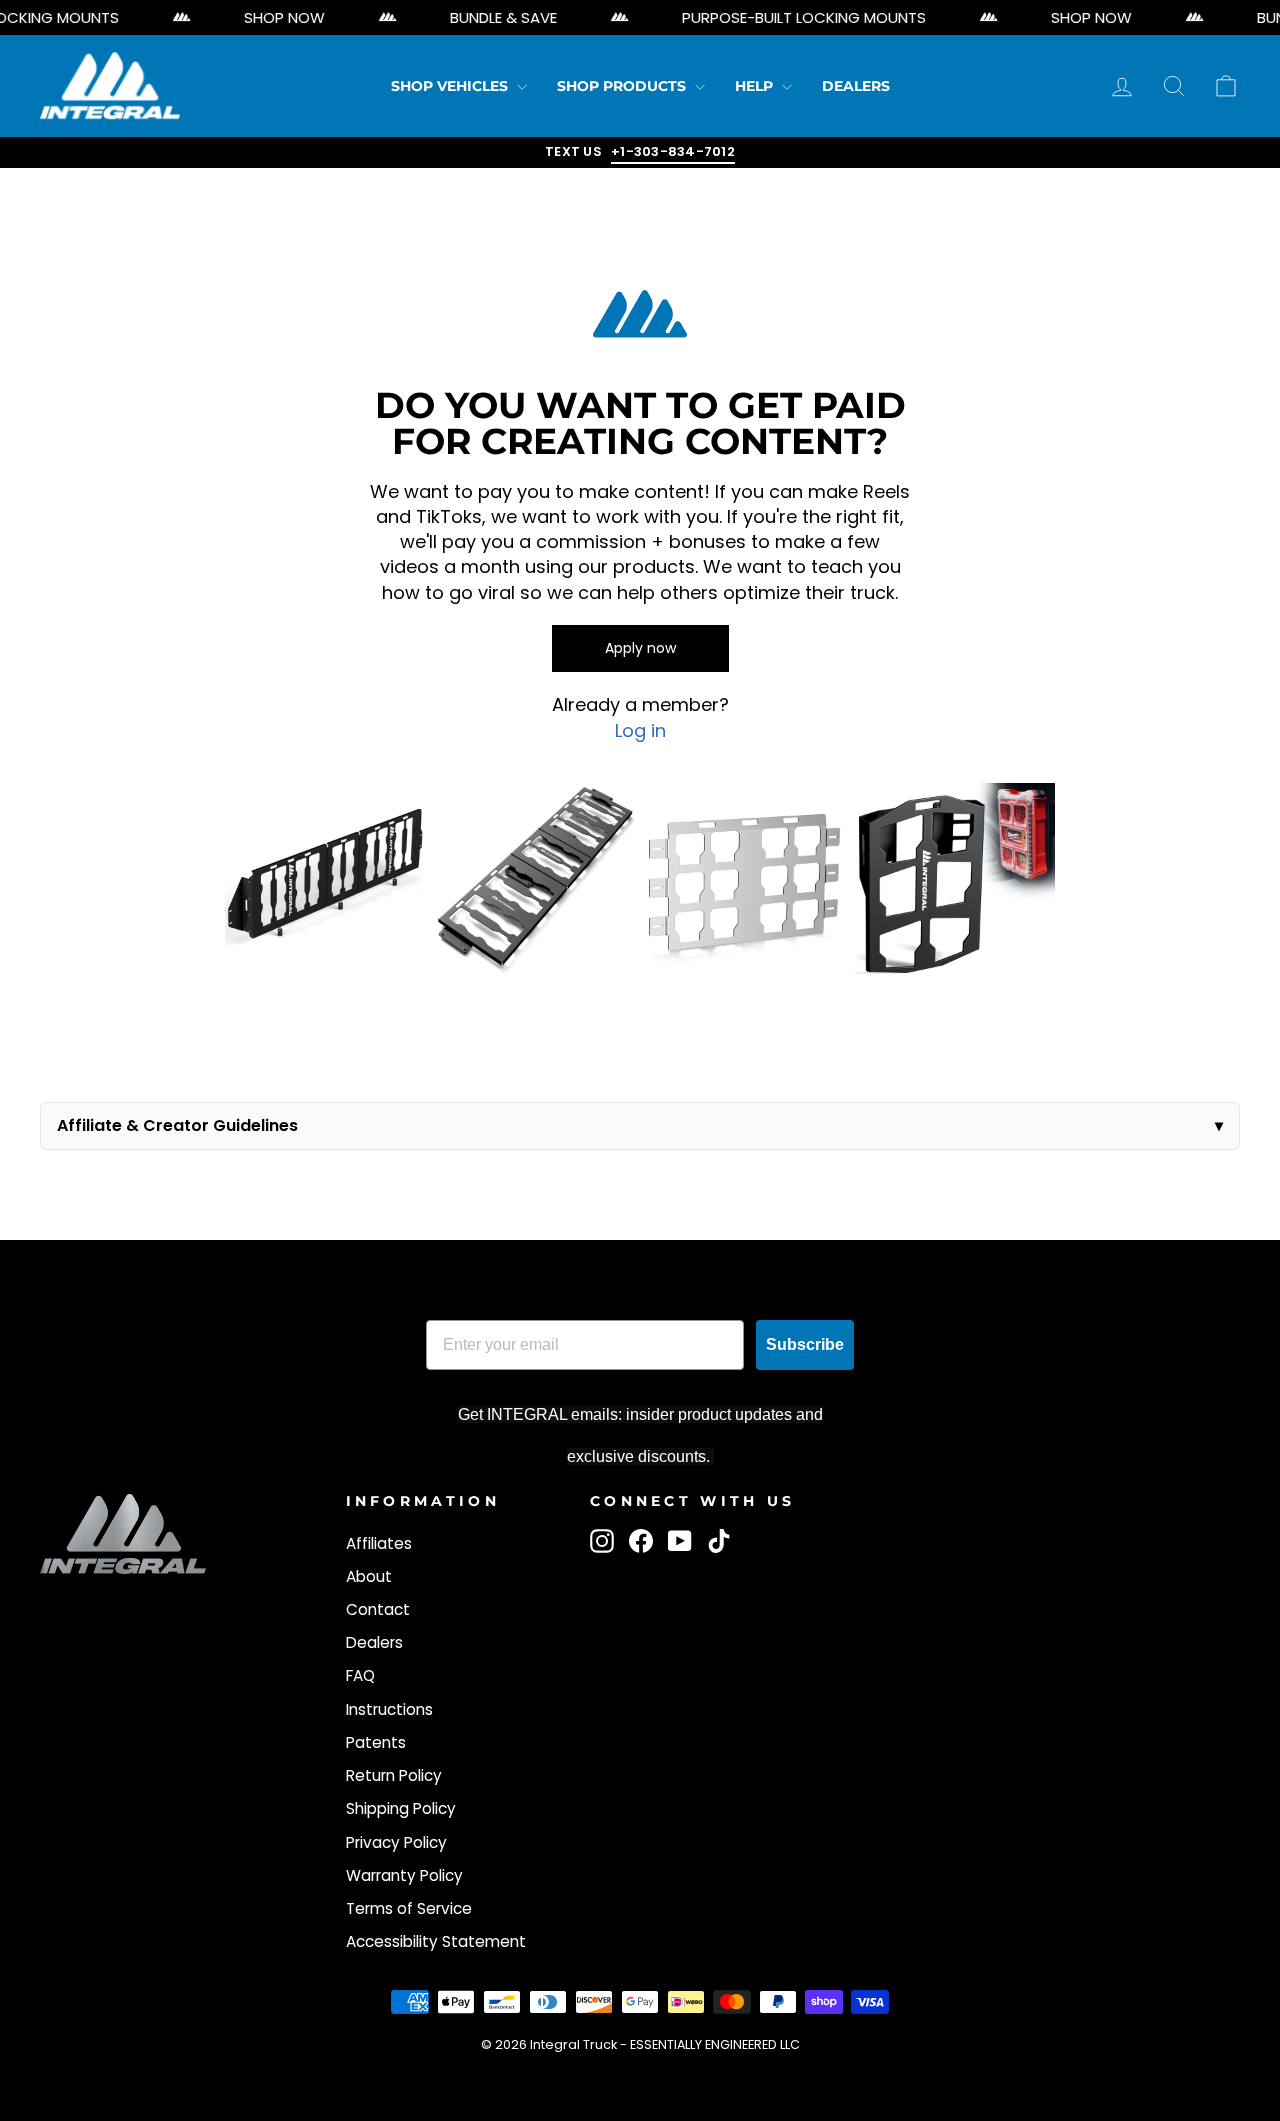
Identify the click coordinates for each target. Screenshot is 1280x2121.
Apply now (640, 648)
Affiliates (379, 1543)
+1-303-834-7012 (673, 151)
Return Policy (394, 1775)
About (369, 1576)
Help (756, 86)
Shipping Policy (401, 1808)
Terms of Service (409, 1908)
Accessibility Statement (436, 1941)
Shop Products (623, 86)
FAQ (360, 1675)
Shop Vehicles (451, 86)
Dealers (856, 86)
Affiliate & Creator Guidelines (177, 1126)
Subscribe (805, 1344)
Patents (376, 1742)
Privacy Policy (396, 1842)
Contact (378, 1609)
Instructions (389, 1709)
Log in (640, 730)
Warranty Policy (404, 1875)
